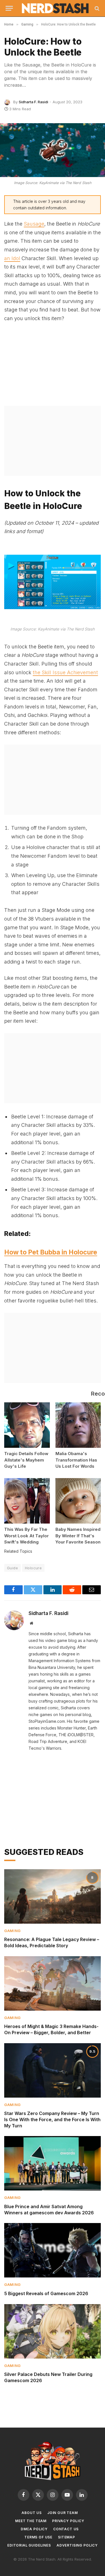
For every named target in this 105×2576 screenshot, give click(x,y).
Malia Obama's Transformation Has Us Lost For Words (76, 1460)
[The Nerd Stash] (55, 8)
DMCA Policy (34, 2529)
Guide (12, 1568)
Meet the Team (31, 2521)
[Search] (96, 8)
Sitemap (66, 2537)
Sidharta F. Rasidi (33, 102)
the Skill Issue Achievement (65, 672)
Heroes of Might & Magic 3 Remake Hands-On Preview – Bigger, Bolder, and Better (51, 2029)
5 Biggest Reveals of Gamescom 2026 (46, 2293)
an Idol (12, 258)
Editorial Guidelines (29, 2545)
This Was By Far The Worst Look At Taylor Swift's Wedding (26, 1536)
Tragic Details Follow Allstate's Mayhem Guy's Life (26, 1460)
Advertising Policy (77, 2545)
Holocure (33, 1568)
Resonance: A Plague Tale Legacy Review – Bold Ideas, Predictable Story (52, 1942)
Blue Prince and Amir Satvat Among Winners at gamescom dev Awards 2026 (49, 2210)
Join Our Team (63, 2513)
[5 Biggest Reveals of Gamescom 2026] (53, 2250)
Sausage (34, 224)
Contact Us (66, 2529)
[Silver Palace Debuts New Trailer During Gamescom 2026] (53, 2331)
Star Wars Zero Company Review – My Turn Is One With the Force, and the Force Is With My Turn (52, 2119)
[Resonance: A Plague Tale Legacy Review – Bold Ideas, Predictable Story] (53, 1896)
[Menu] (9, 8)
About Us (32, 2513)
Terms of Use (38, 2537)
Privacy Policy (68, 2521)
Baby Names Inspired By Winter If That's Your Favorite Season (78, 1536)
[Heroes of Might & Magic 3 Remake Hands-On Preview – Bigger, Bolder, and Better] (53, 1983)
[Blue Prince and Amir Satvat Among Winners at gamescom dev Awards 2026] (53, 2163)
